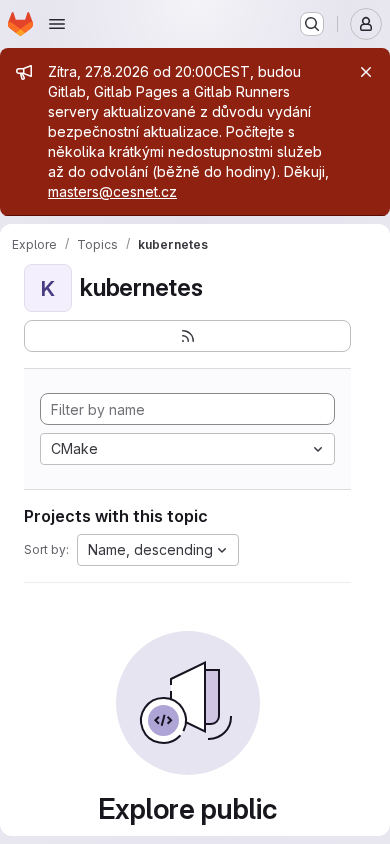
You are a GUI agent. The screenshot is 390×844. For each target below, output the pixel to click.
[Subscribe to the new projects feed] (187, 336)
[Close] (366, 72)
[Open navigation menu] (57, 24)
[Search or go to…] (312, 24)
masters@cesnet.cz (112, 191)
